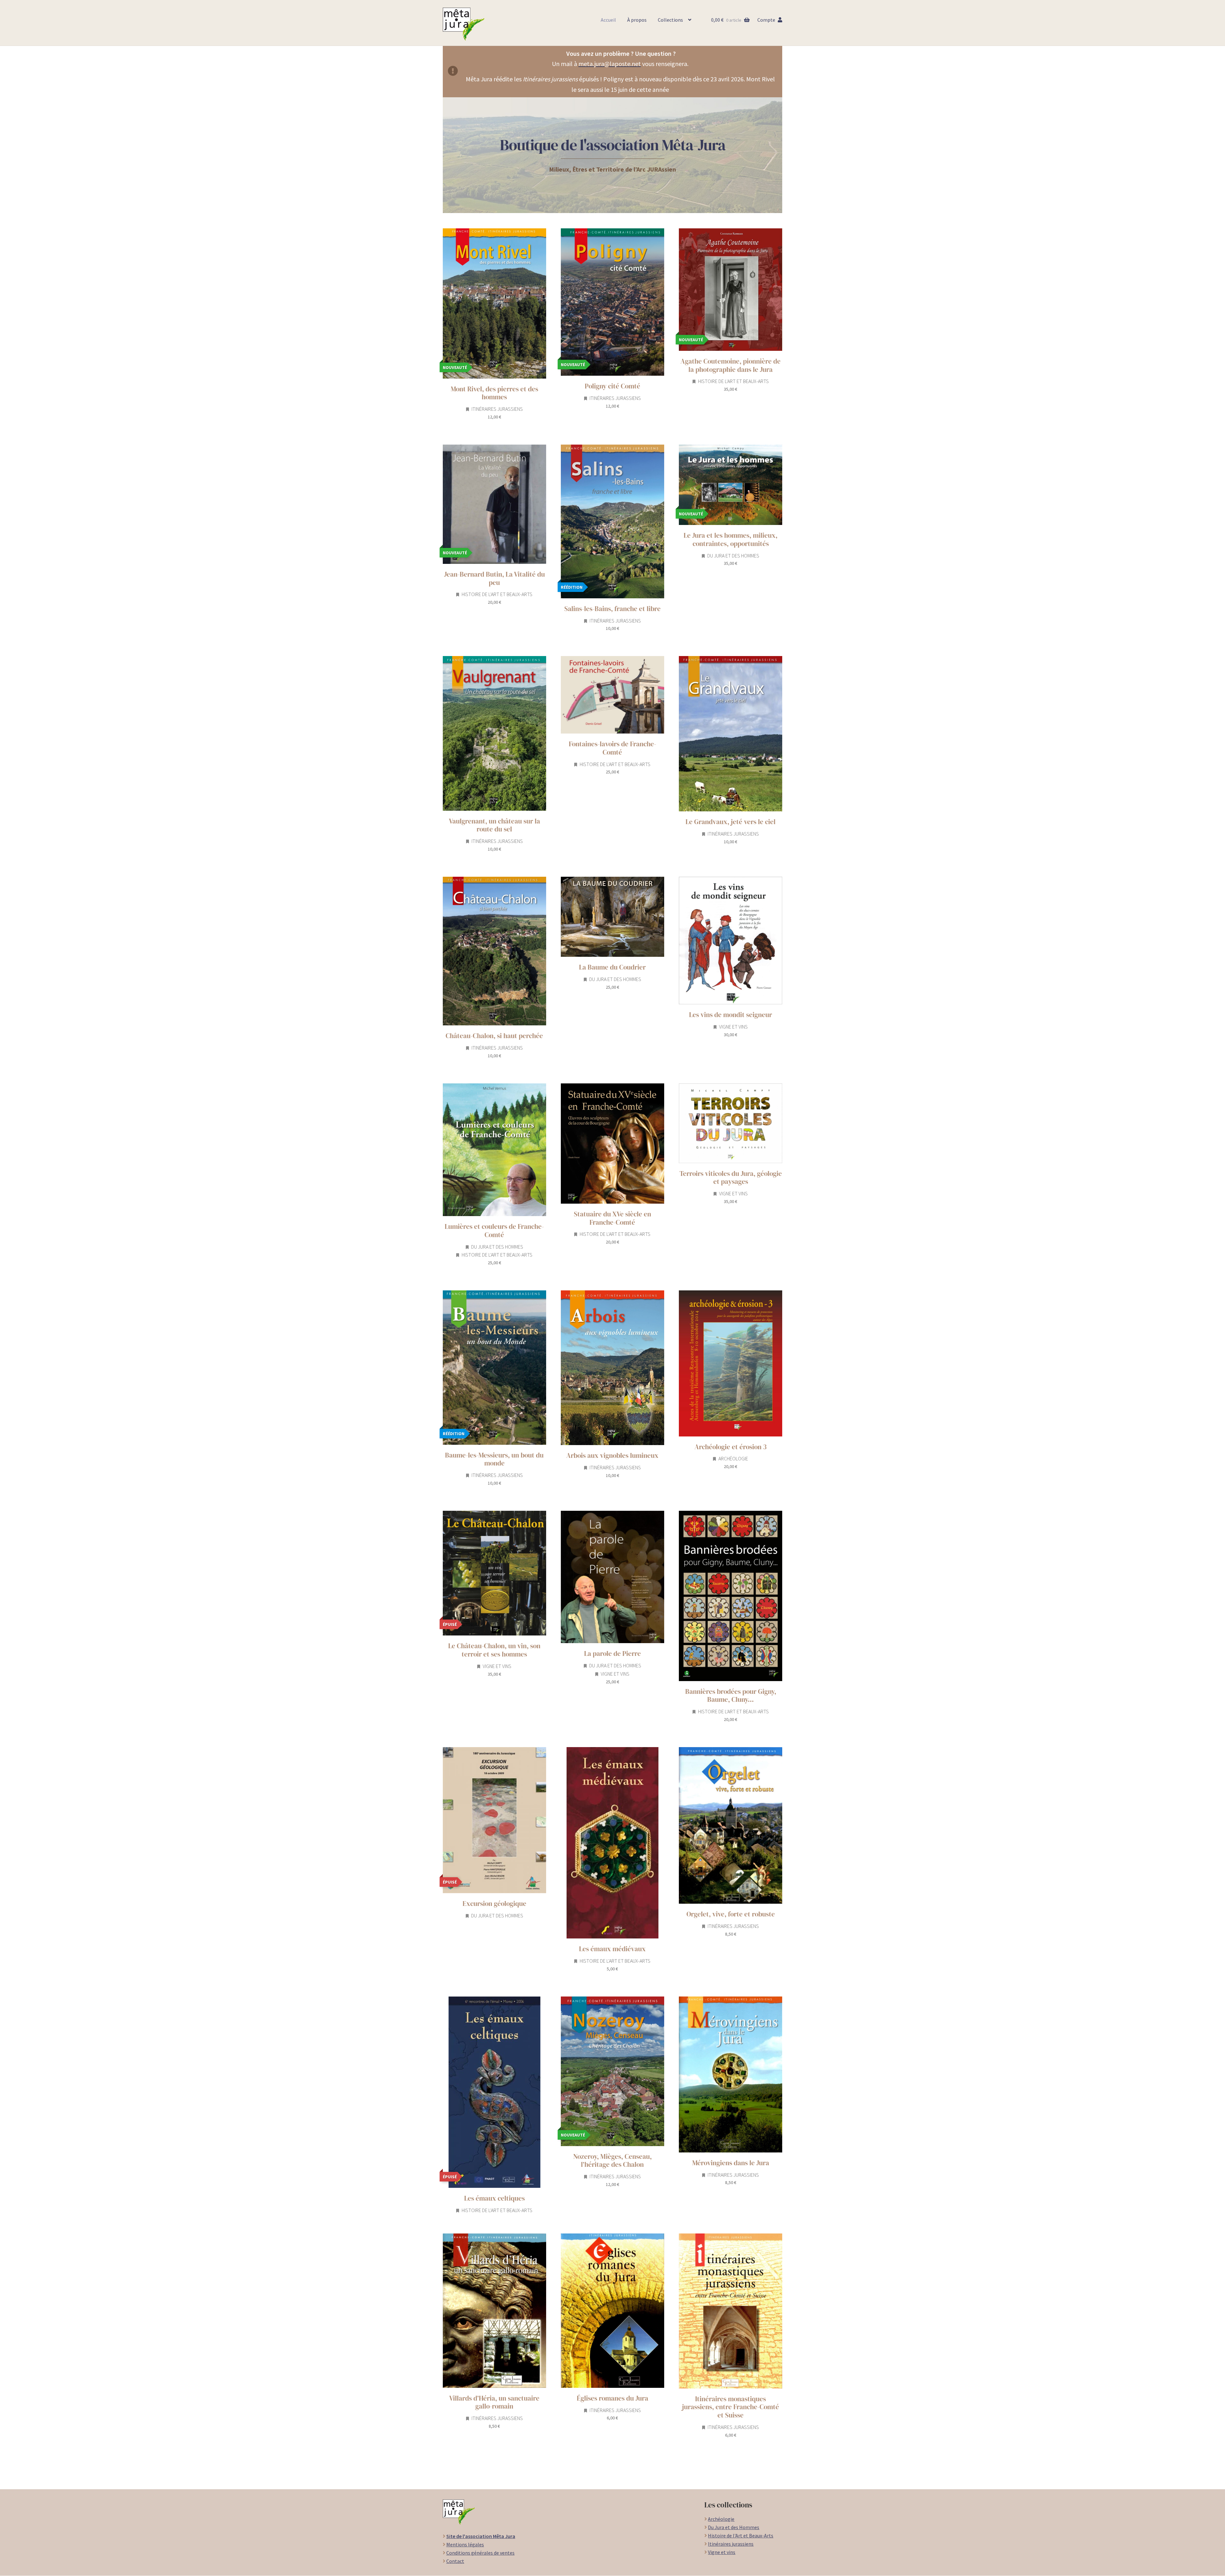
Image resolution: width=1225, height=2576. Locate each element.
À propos (637, 20)
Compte (766, 20)
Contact (455, 2561)
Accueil (608, 20)
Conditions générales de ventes (480, 2553)
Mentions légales (465, 2544)
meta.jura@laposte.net (610, 64)
